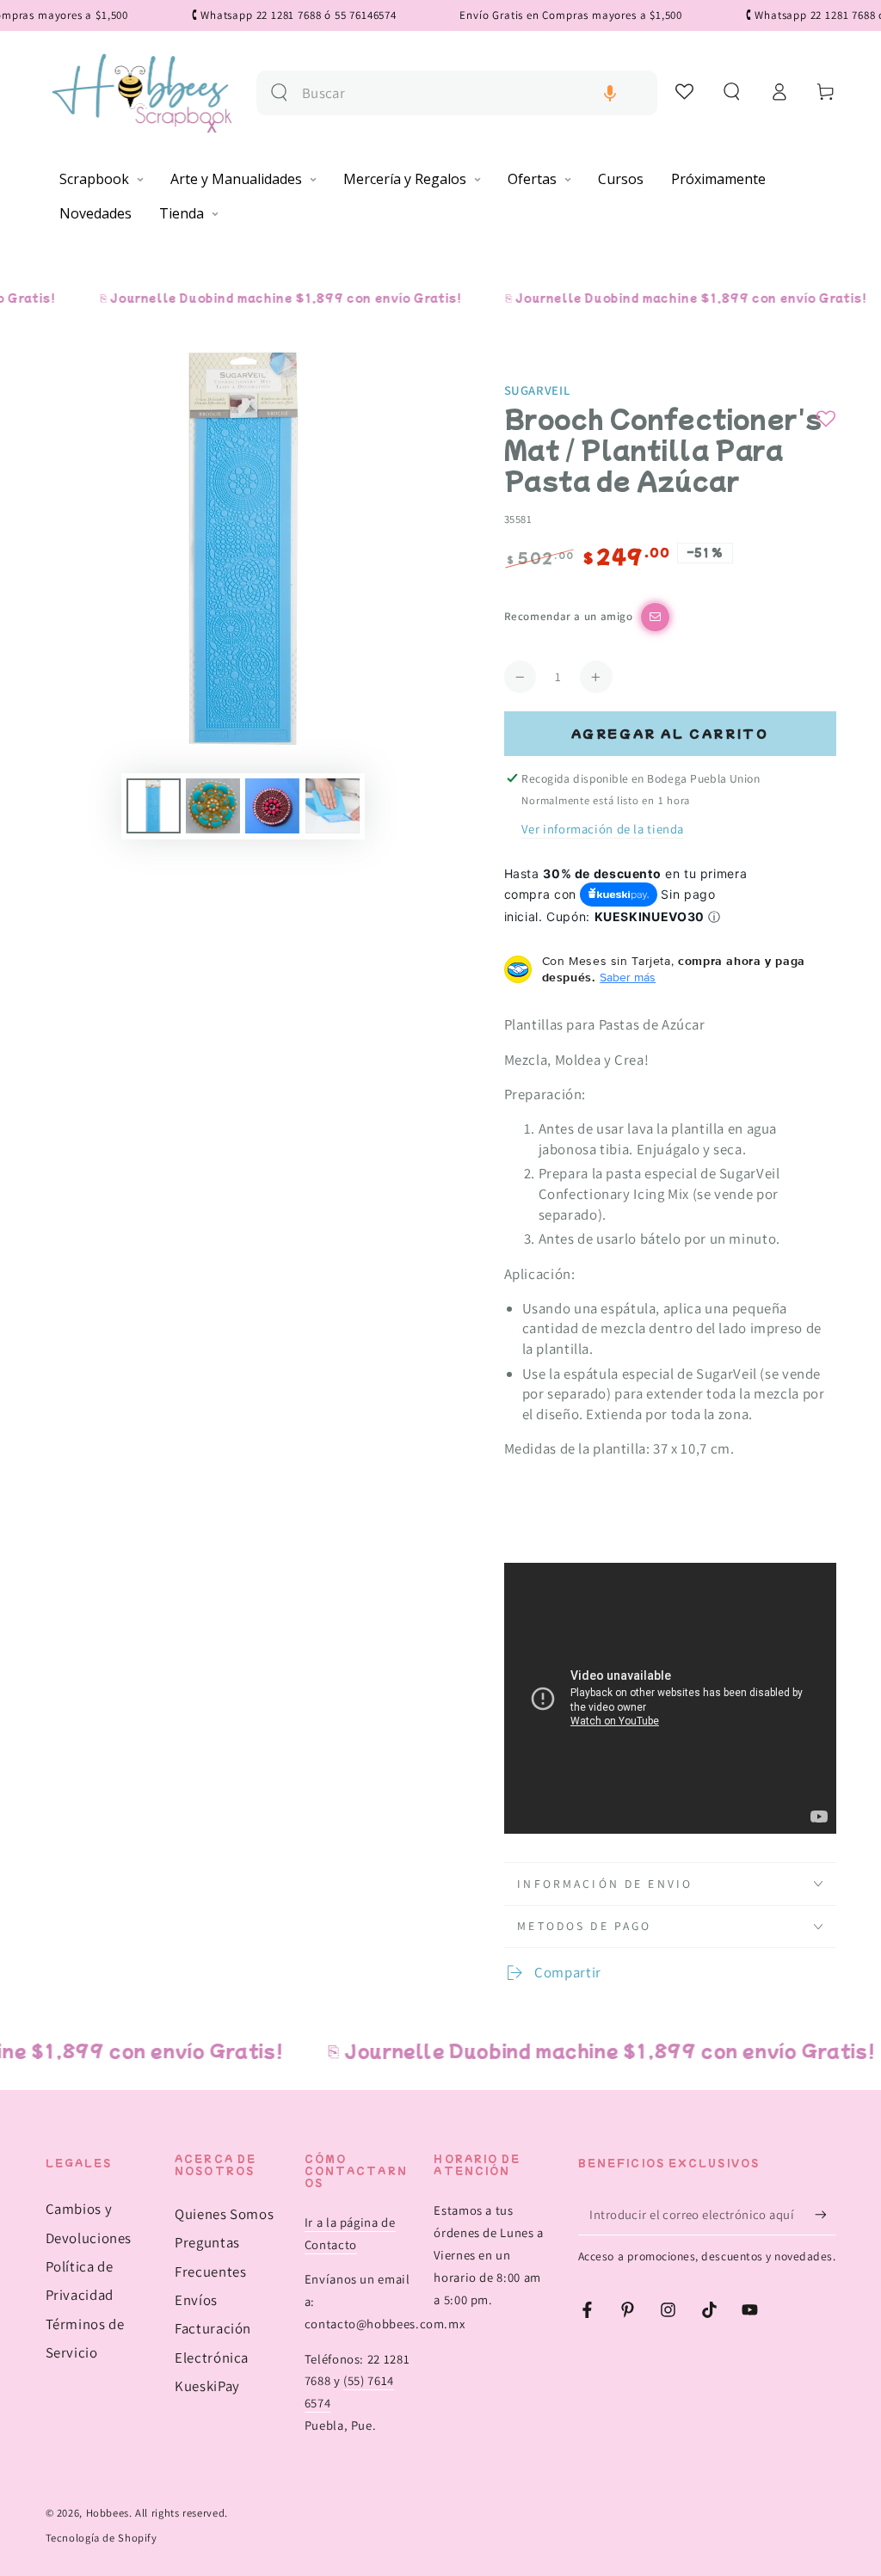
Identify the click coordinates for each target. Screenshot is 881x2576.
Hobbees (108, 2513)
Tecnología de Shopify (102, 2538)
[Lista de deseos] (685, 91)
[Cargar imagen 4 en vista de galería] (333, 806)
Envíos (196, 2300)
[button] (610, 93)
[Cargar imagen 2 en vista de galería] (213, 806)
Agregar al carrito (670, 733)
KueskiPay (207, 2386)
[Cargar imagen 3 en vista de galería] (272, 806)
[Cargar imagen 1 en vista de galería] (154, 806)
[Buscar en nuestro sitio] (279, 92)
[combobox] (473, 93)
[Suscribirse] (825, 2214)
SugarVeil (537, 390)
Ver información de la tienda (603, 829)
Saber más (628, 977)
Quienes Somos (224, 2214)
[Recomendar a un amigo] (655, 617)
